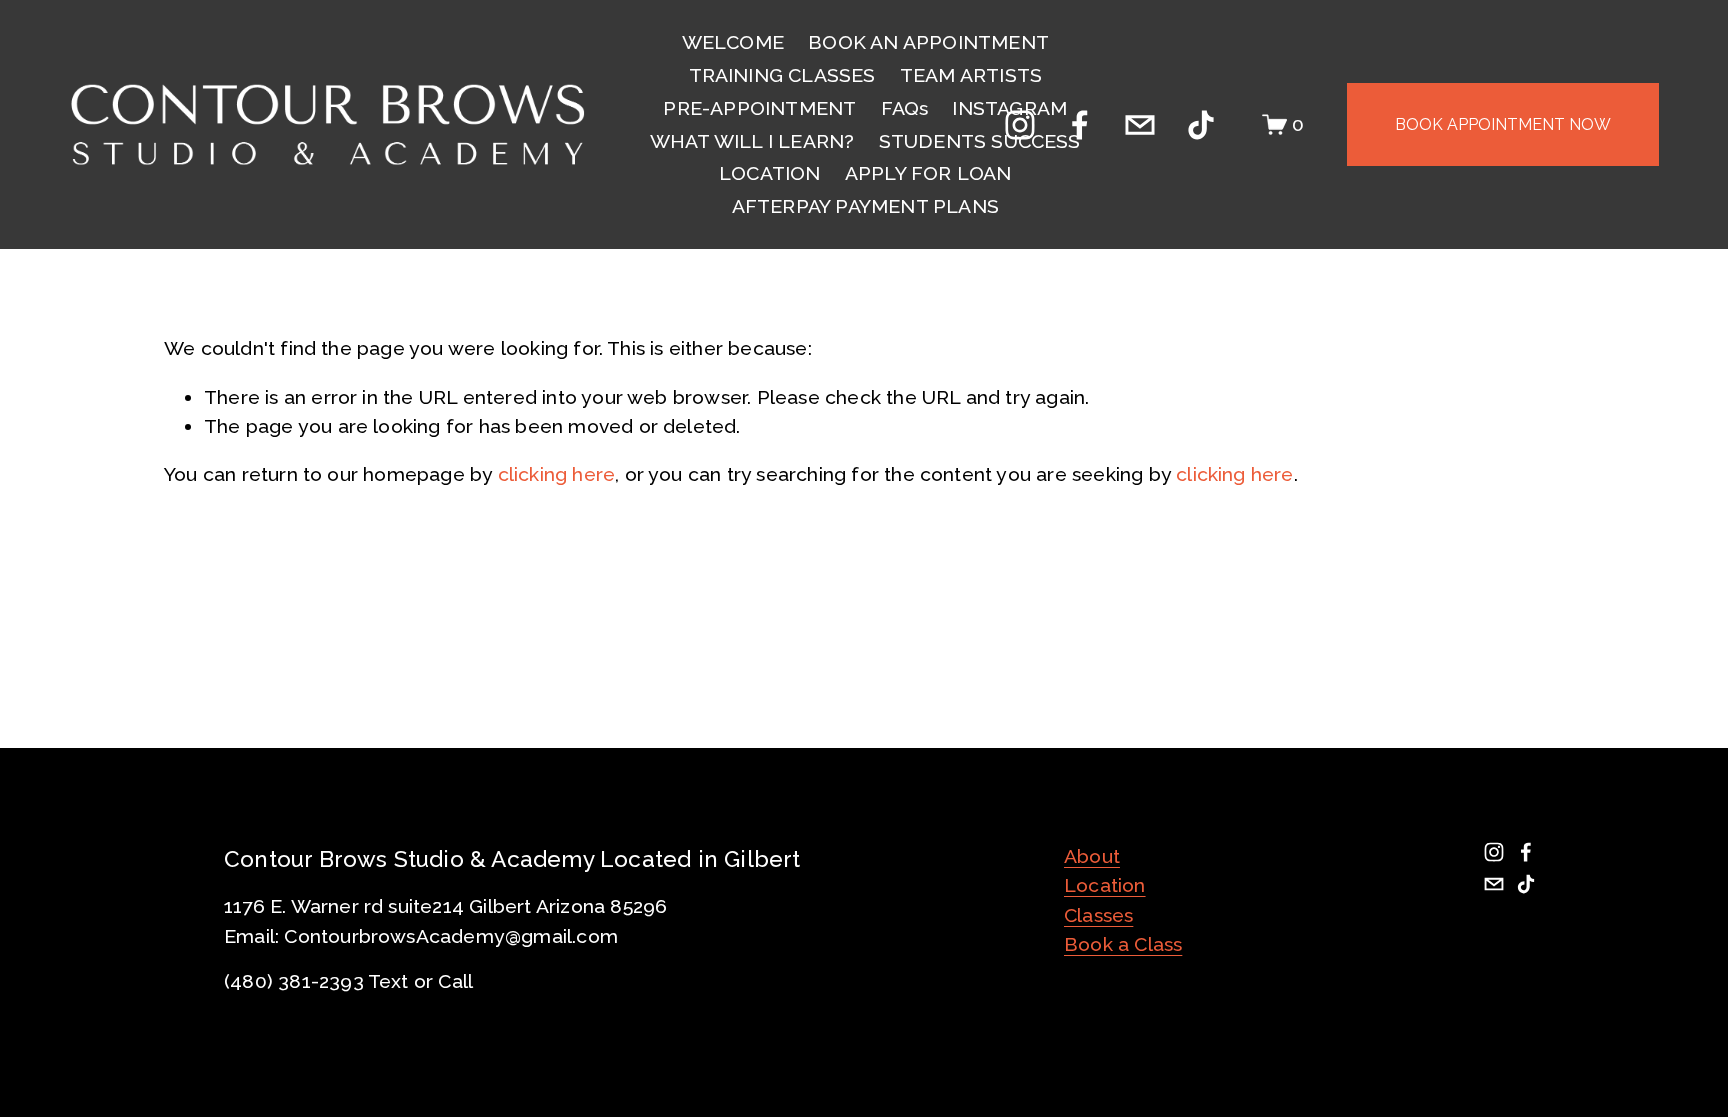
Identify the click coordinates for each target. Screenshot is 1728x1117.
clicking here (557, 474)
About (1092, 856)
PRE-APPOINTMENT (759, 108)
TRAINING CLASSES (782, 75)
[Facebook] (1080, 125)
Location (1105, 885)
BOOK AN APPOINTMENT (928, 42)
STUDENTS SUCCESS (980, 141)
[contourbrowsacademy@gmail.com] (1140, 125)
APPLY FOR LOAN (928, 173)
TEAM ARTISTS (971, 75)
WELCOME (733, 42)
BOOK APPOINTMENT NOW (1503, 124)
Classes (1098, 915)
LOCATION (770, 173)
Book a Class (1123, 944)
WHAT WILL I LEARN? (752, 141)
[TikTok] (1201, 125)
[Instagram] (1020, 125)
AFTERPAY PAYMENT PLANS (865, 206)
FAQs (905, 108)
